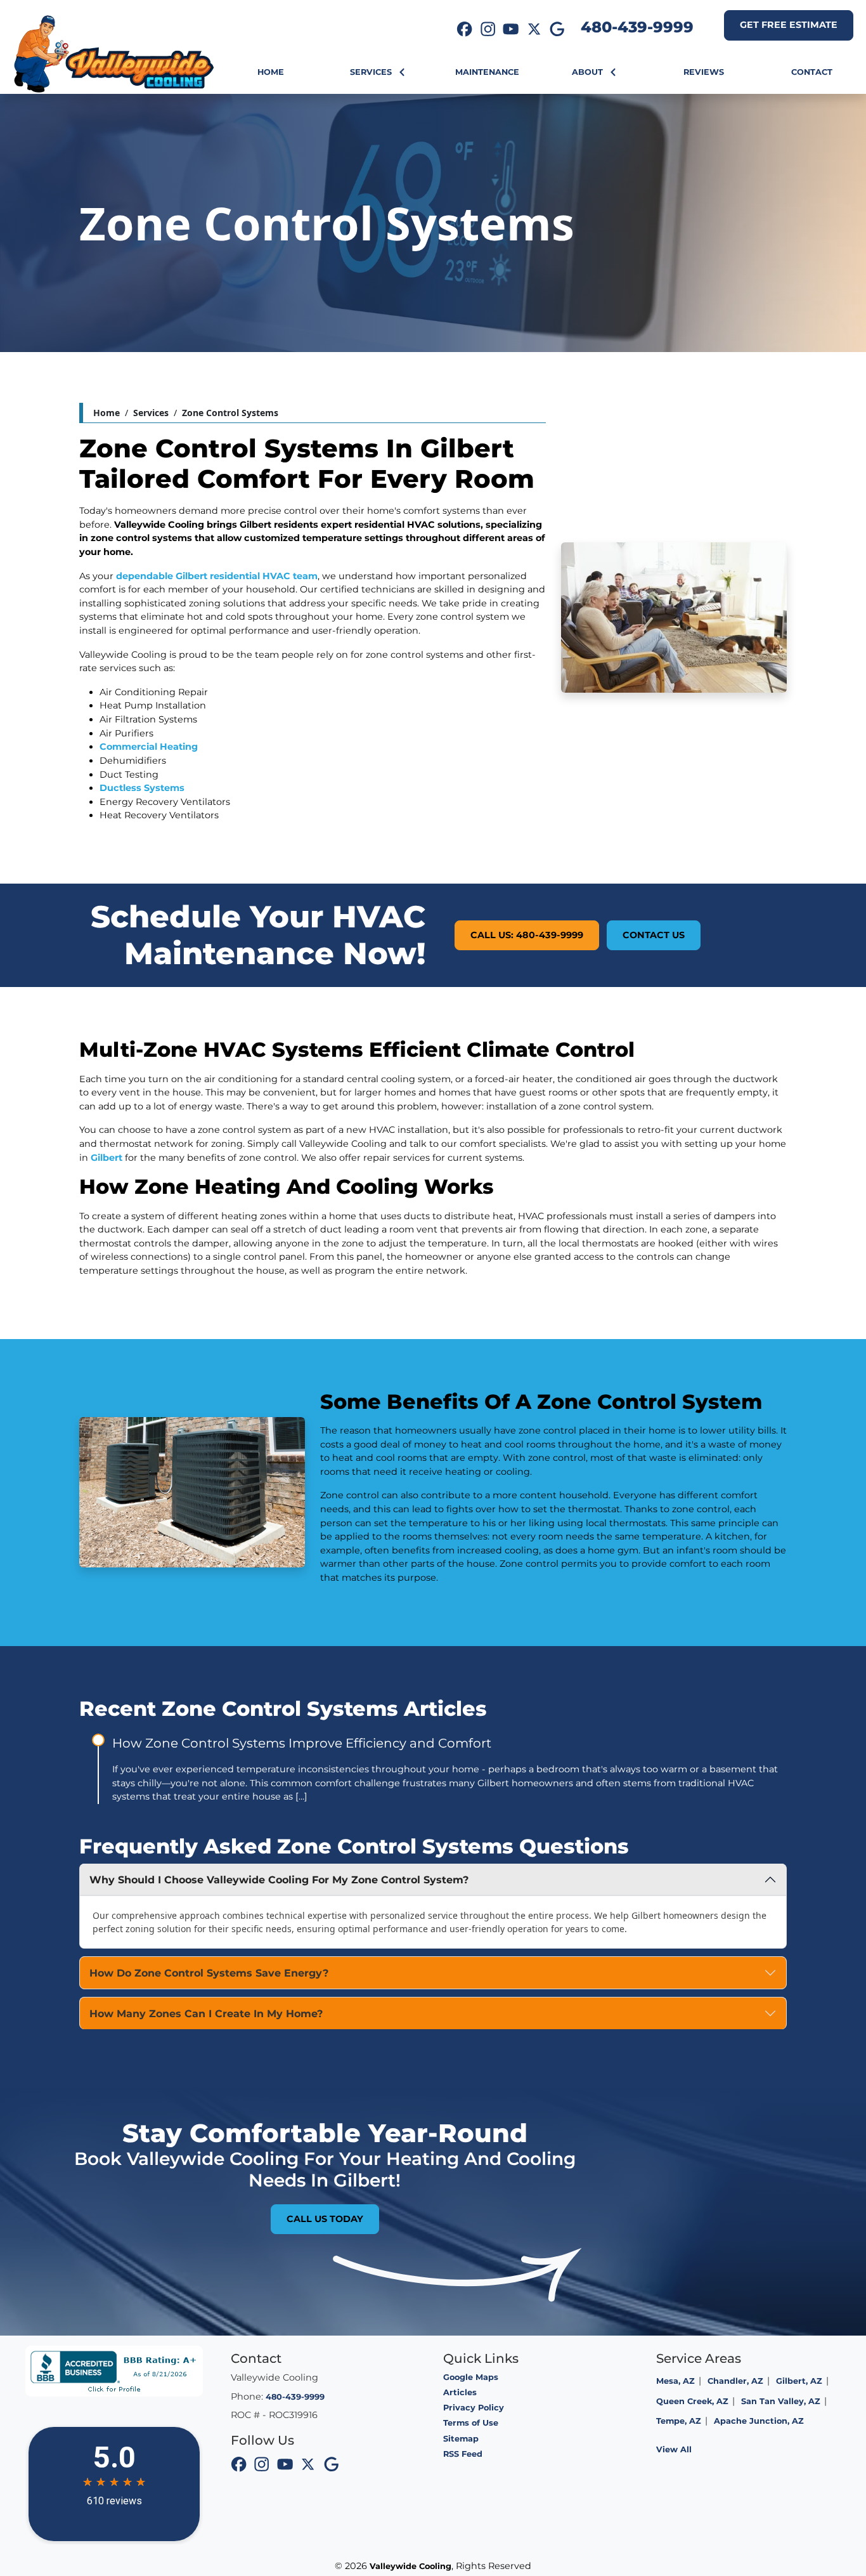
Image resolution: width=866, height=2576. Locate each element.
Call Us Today (325, 2219)
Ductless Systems (142, 788)
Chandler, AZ (735, 2381)
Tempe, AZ (679, 2421)
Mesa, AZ (675, 2381)
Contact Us (654, 935)
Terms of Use (471, 2423)
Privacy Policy (474, 2408)
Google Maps (471, 2377)
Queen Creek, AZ (692, 2401)
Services (151, 413)
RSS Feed (463, 2454)
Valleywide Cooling (410, 2566)
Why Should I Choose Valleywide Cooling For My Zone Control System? (279, 1880)
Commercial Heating (149, 747)
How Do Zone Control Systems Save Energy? (209, 1973)
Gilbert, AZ (799, 2381)
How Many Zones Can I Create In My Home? (206, 2014)
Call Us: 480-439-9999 (527, 935)
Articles (460, 2392)
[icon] (465, 30)
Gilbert (107, 1158)
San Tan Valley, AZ (781, 2401)
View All (674, 2449)
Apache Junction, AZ (759, 2421)
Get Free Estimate (789, 25)
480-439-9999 (637, 27)
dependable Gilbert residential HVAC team (217, 576)
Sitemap (461, 2439)
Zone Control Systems (230, 413)
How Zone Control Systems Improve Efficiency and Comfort (302, 1743)
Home (107, 413)
